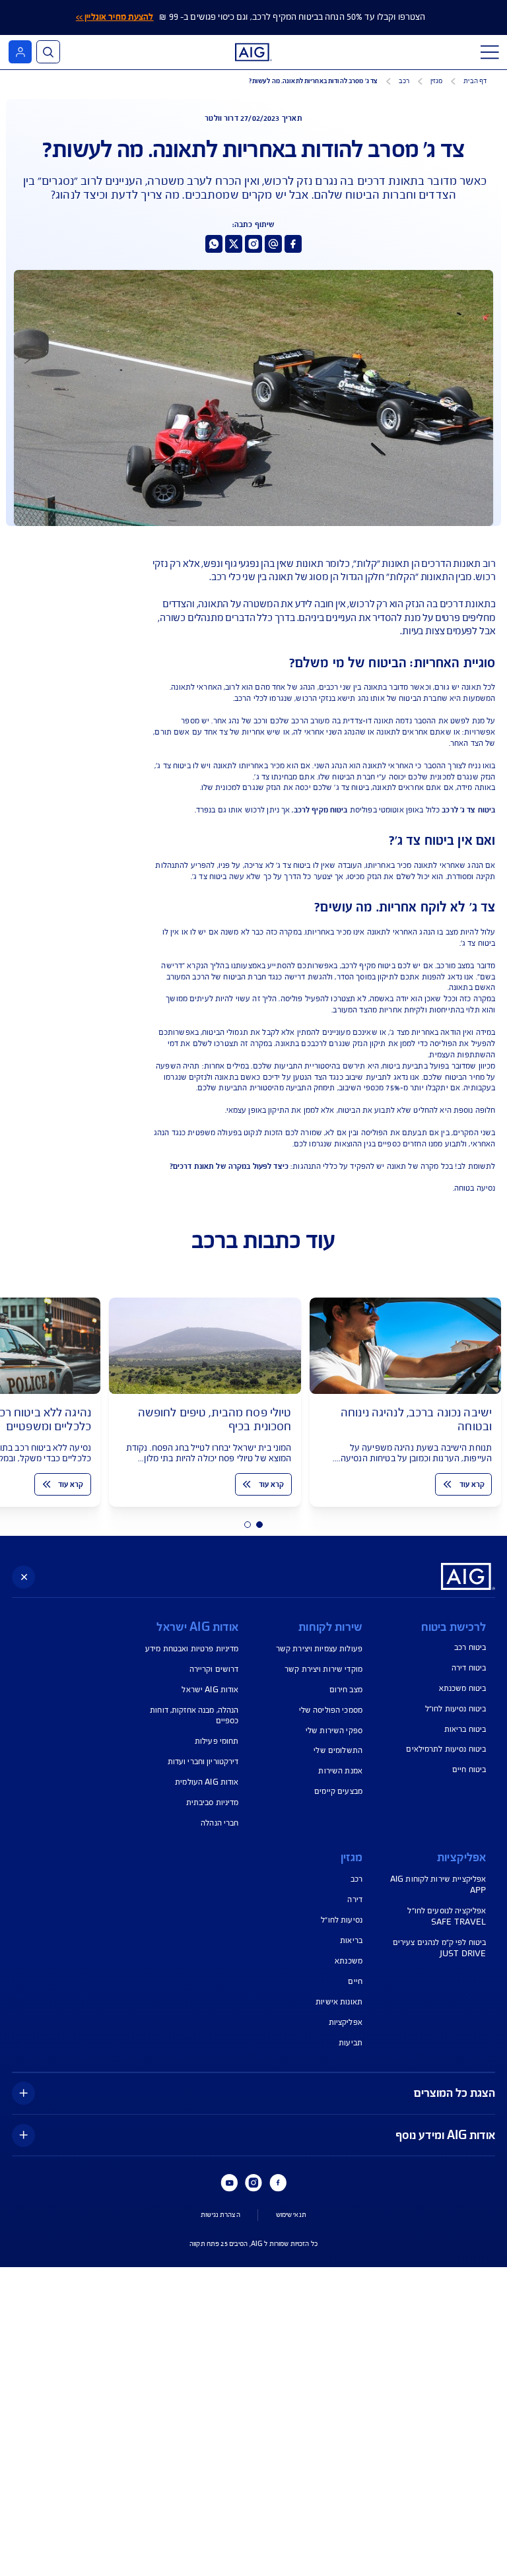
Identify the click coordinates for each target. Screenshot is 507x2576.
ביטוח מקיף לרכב (321, 809)
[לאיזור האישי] (20, 52)
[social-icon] (293, 244)
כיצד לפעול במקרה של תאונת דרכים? (229, 1166)
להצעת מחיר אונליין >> (115, 17)
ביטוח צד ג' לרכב (468, 809)
